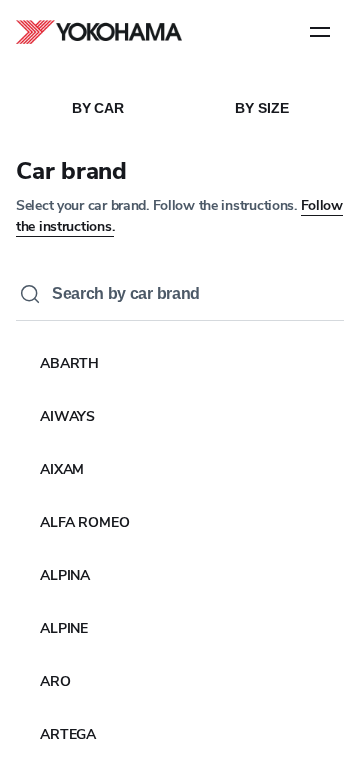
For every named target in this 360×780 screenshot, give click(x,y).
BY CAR (98, 108)
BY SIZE (261, 108)
